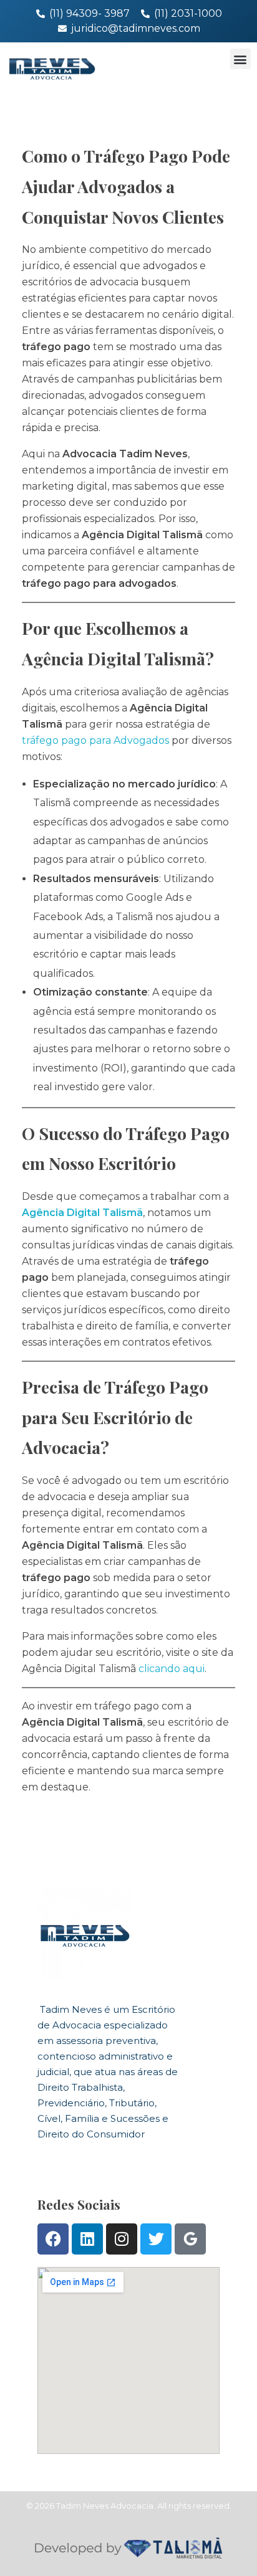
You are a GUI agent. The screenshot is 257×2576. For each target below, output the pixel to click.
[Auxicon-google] (190, 2239)
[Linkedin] (87, 2239)
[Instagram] (122, 2239)
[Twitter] (156, 2239)
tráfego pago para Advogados (95, 740)
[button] (240, 59)
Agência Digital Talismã (82, 1213)
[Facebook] (53, 2239)
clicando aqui (172, 1669)
